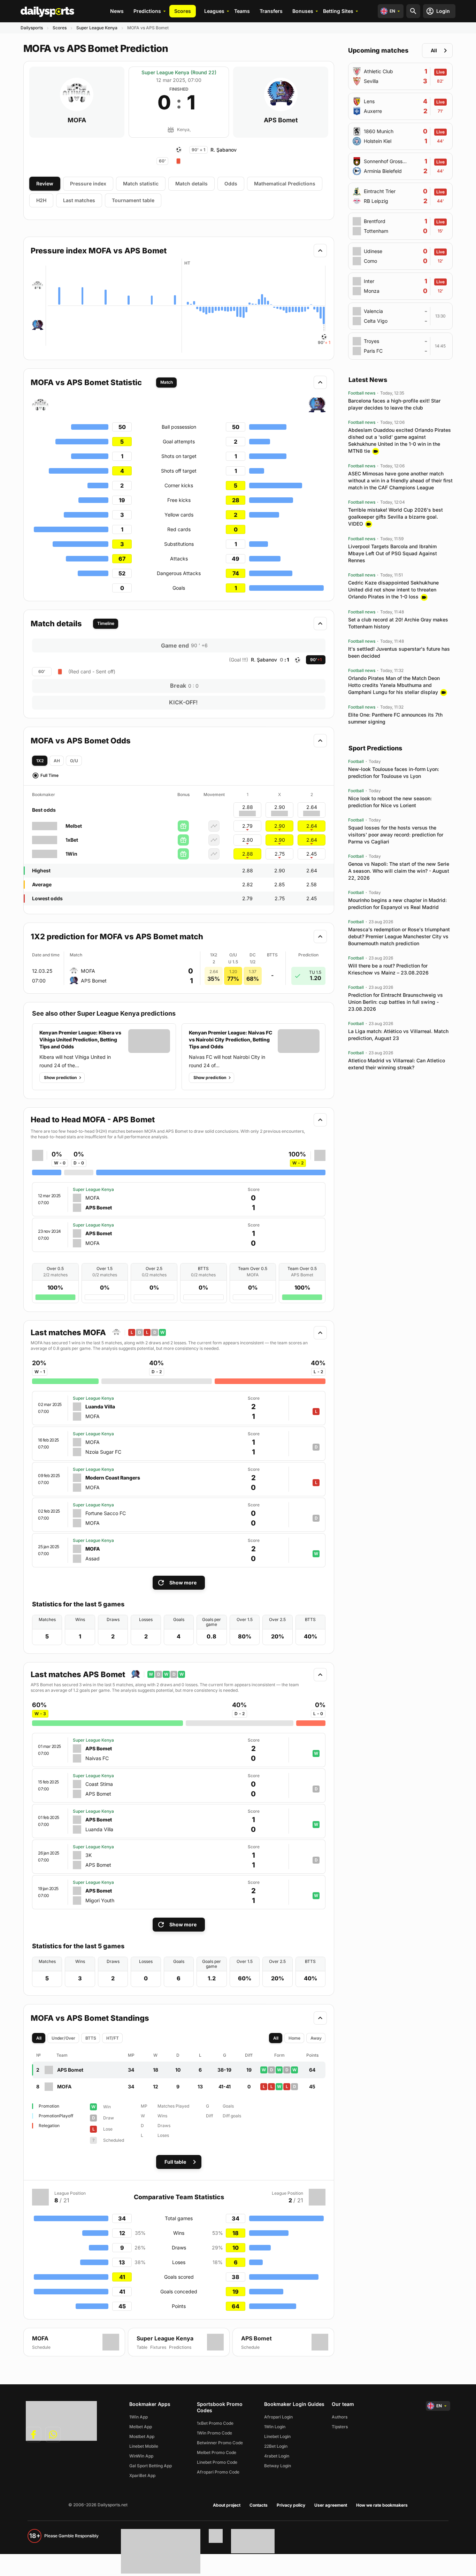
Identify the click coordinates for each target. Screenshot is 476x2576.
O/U (74, 761)
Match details (191, 184)
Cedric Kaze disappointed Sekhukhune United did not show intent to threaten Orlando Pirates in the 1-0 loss (393, 590)
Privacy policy (291, 2505)
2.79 (247, 826)
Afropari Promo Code (218, 2472)
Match (167, 382)
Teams (242, 11)
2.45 (312, 854)
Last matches (79, 200)
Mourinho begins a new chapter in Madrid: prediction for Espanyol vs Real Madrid (397, 904)
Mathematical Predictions (285, 184)
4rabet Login (277, 2456)
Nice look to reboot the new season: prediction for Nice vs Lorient (390, 802)
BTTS (91, 2038)
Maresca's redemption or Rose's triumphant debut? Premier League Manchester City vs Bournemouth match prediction (399, 936)
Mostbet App (142, 2436)
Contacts (259, 2505)
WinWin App (141, 2456)
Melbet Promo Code (217, 2452)
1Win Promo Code (214, 2433)
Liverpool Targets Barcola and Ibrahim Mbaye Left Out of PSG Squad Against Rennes (393, 553)
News (117, 11)
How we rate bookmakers (382, 2505)
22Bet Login (276, 2446)
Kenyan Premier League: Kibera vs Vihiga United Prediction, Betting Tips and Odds (80, 1039)
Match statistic (141, 184)
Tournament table (133, 200)
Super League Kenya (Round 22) (179, 72)
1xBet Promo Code (215, 2423)
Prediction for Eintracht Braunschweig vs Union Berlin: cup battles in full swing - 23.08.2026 (396, 1002)
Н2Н (41, 200)
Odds (231, 184)
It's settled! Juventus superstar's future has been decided (399, 652)
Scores (183, 11)
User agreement (331, 2505)
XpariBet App (142, 2475)
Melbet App (141, 2427)
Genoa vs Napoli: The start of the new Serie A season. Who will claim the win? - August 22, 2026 (399, 871)
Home (294, 2038)
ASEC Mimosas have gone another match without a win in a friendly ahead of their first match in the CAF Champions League (400, 480)
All (39, 2038)
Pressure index (88, 184)
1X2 (40, 761)
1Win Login (275, 2427)
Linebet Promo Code (217, 2462)
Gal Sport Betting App (151, 2466)
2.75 (280, 854)
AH (57, 761)
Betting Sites (338, 11)
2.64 (312, 826)
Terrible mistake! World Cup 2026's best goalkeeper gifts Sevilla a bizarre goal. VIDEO (396, 517)
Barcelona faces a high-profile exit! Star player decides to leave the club (394, 404)
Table (142, 2347)
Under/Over (63, 2038)
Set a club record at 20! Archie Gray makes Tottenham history (398, 623)
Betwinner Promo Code (220, 2443)
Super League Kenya (97, 28)
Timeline (106, 623)
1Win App (139, 2417)
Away (316, 2038)
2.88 (248, 854)
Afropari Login (278, 2417)
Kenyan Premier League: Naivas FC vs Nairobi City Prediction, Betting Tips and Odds (231, 1039)
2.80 (248, 840)
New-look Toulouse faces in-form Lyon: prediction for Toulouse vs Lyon (394, 773)
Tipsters (340, 2427)
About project (227, 2505)
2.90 (280, 826)
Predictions (147, 11)
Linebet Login (277, 2436)
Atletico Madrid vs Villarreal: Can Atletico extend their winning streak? (397, 1064)
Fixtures (158, 2347)
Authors (340, 2417)
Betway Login (278, 2466)
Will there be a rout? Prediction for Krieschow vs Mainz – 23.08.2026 (388, 969)
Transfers (271, 11)
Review (45, 184)
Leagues (214, 11)
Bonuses (303, 11)
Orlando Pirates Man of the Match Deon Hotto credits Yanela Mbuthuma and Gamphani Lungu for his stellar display (394, 685)
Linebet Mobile (144, 2446)
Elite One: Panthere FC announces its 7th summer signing (395, 718)
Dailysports (32, 28)
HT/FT (113, 2038)
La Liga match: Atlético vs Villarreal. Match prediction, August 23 (398, 1035)
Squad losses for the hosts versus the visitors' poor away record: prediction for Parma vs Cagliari (396, 835)
